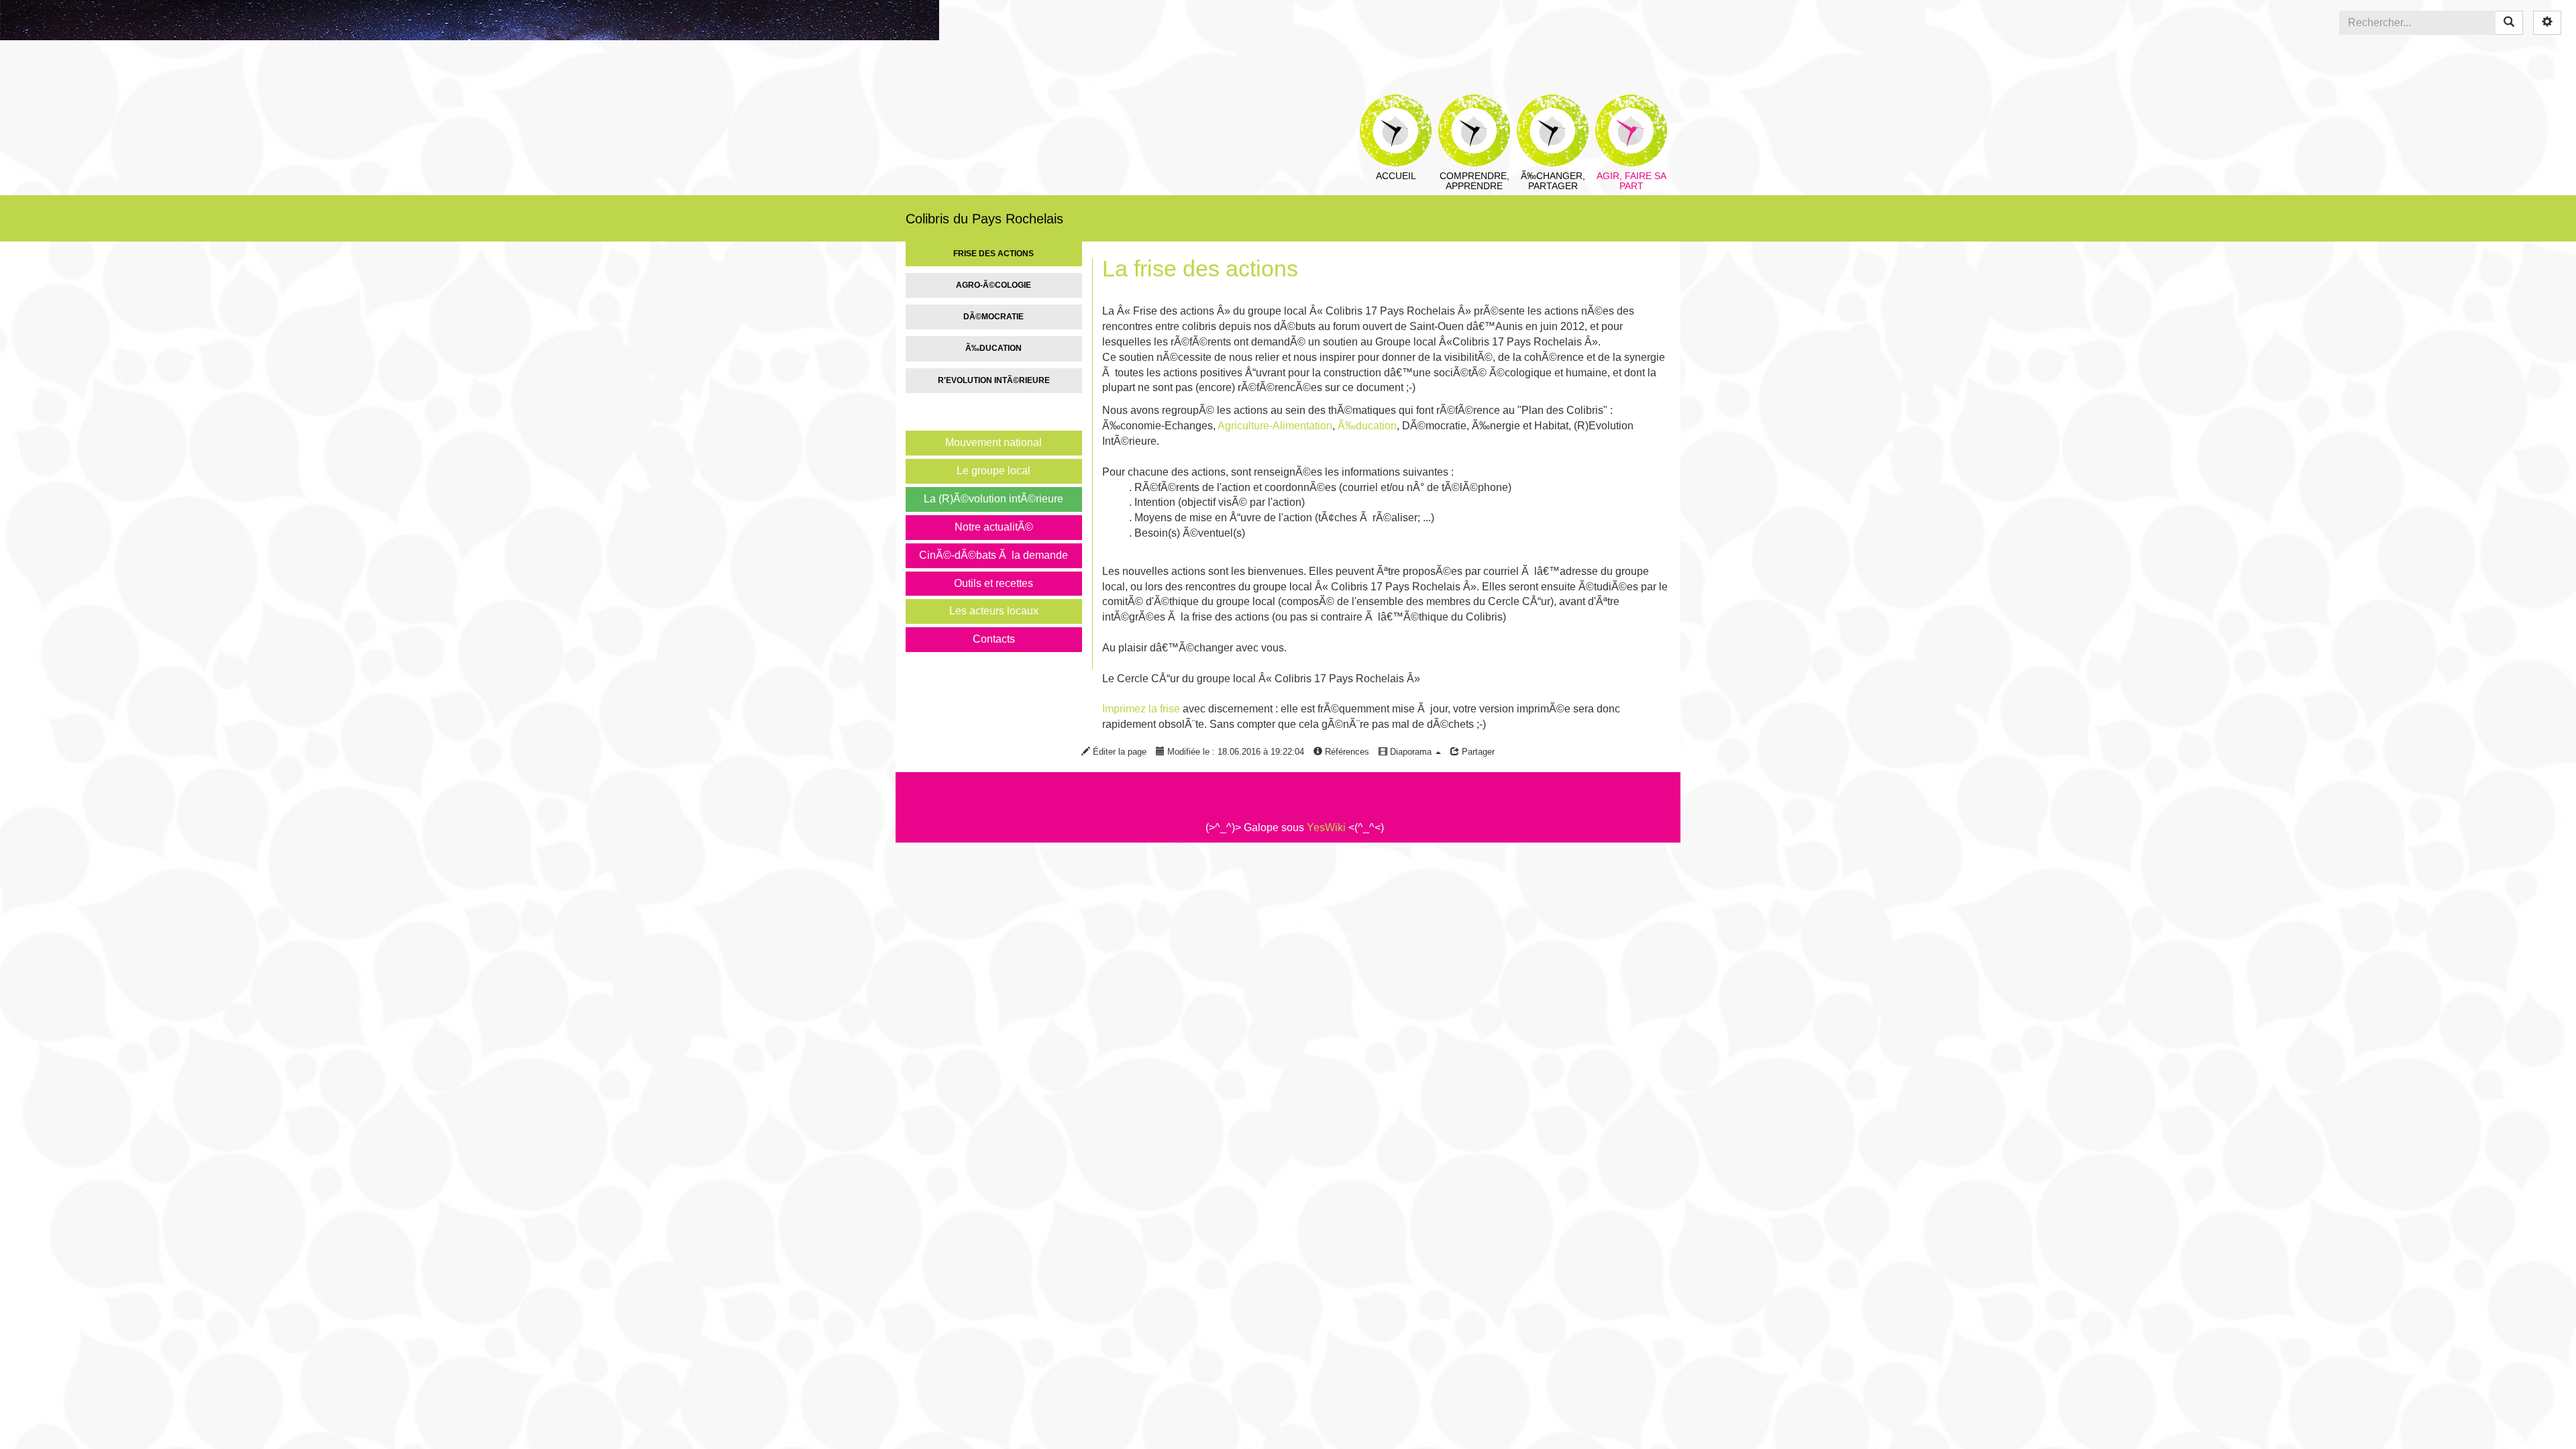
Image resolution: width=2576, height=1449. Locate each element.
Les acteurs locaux (994, 611)
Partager (1477, 752)
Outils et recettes (994, 583)
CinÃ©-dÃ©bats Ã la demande (994, 555)
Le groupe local (994, 471)
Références (1346, 752)
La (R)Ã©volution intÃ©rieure (994, 499)
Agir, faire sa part (1631, 104)
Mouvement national (994, 442)
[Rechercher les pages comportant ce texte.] (2509, 23)
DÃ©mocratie (994, 317)
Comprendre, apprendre (1474, 104)
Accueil (1396, 104)
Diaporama (1411, 752)
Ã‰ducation (994, 348)
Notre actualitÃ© (994, 527)
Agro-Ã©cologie (994, 285)
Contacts (994, 639)
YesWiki (1326, 827)
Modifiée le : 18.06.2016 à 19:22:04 (1234, 752)
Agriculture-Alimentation (1275, 426)
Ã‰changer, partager (1553, 104)
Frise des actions (994, 254)
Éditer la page (1118, 752)
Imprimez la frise (1141, 709)
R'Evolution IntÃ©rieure (994, 380)
